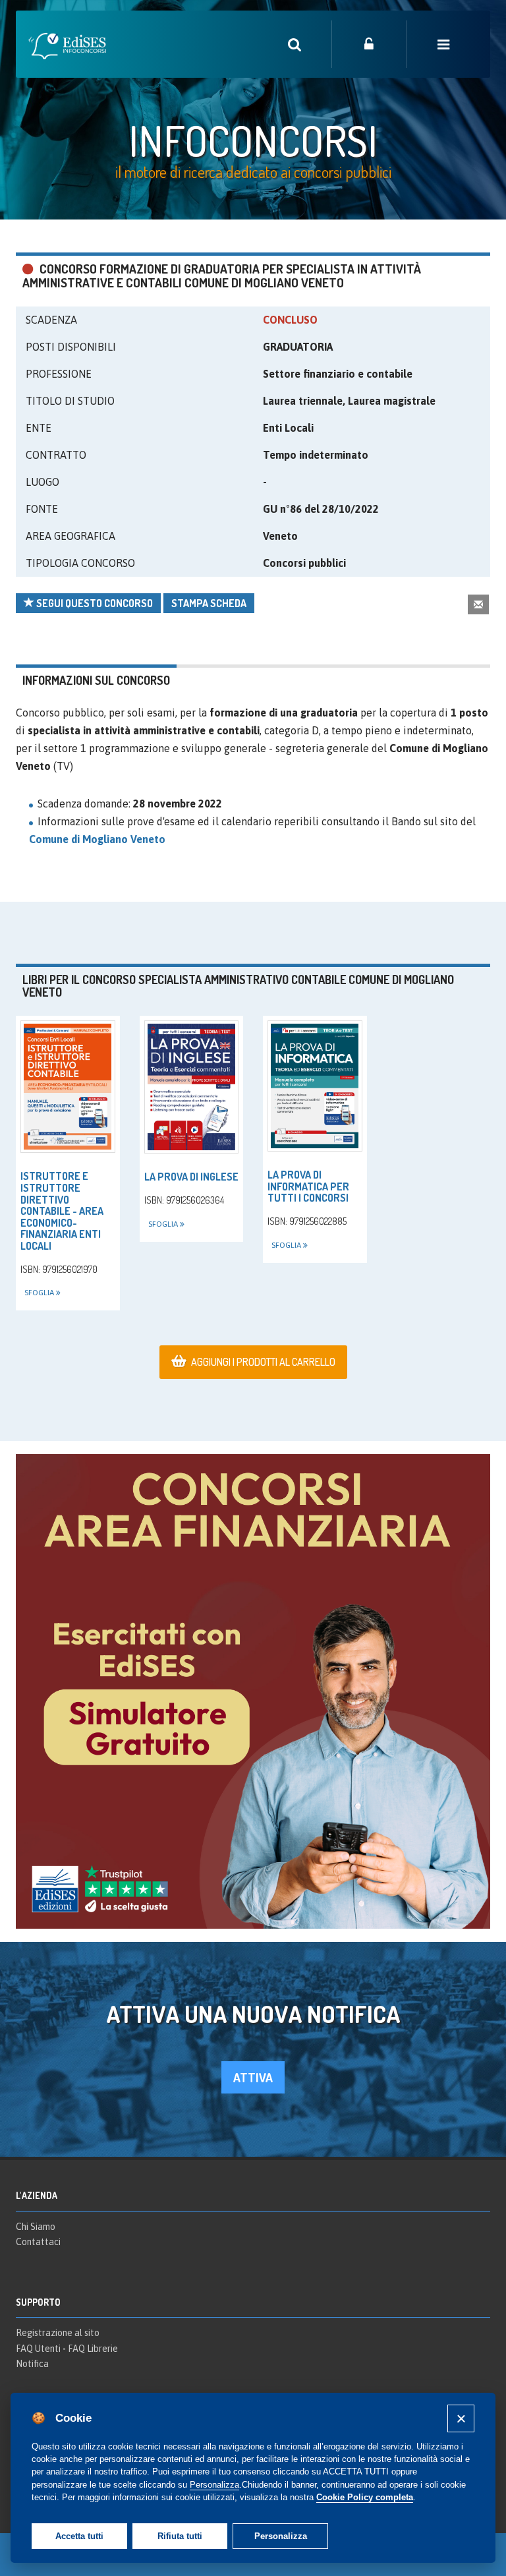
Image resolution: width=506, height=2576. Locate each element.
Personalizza (281, 2536)
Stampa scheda (209, 603)
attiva (253, 2077)
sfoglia (40, 1293)
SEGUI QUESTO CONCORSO (94, 603)
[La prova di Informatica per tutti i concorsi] (315, 1086)
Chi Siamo (36, 2227)
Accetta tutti (79, 2536)
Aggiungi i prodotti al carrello (263, 1362)
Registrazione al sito (58, 2333)
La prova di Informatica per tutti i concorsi (308, 1186)
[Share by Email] (478, 604)
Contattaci (38, 2242)
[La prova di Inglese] (192, 1087)
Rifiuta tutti (180, 2536)
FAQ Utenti (38, 2349)
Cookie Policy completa (365, 2497)
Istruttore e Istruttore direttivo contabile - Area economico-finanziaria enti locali (62, 1211)
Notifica (32, 2364)
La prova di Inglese (191, 1177)
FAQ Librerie (93, 2349)
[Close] (461, 2418)
